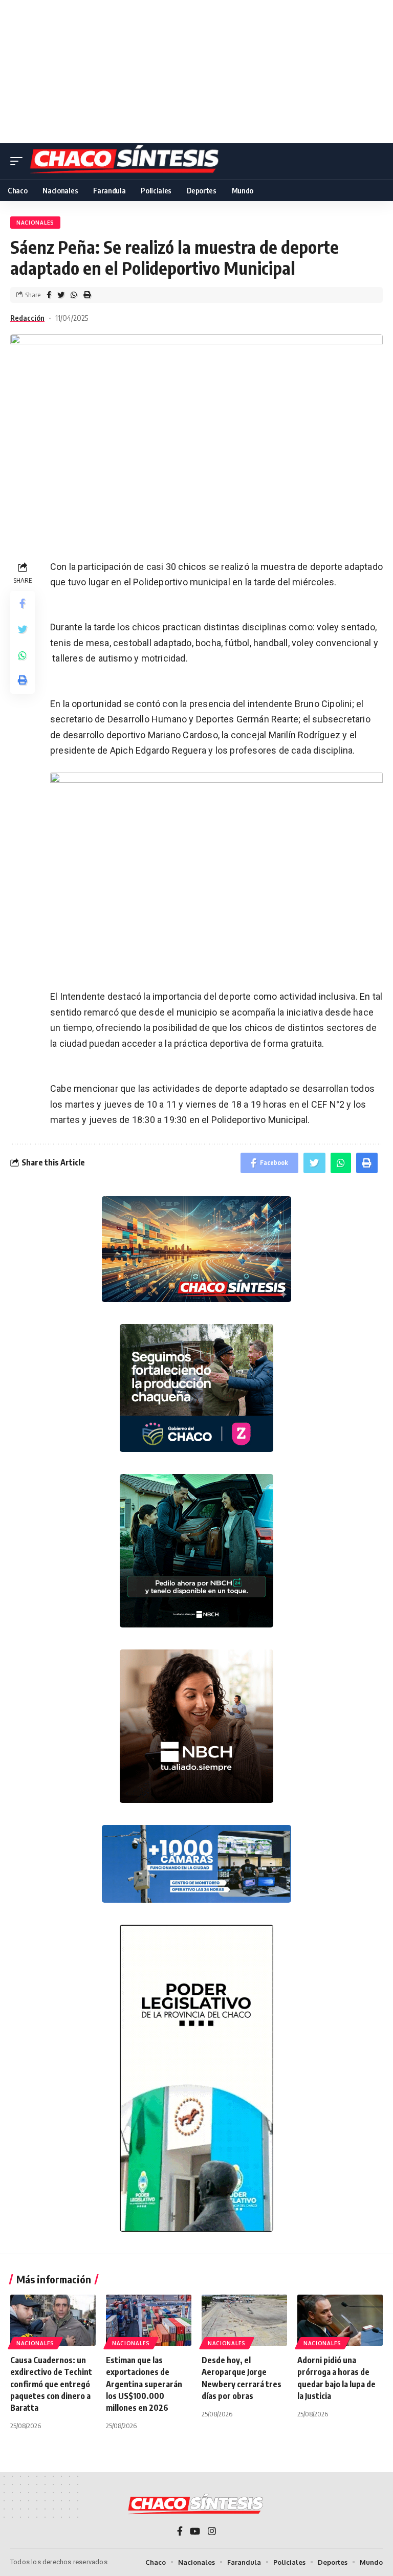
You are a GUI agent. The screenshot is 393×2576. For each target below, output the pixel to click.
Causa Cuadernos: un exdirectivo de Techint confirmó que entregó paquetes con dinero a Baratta (51, 2384)
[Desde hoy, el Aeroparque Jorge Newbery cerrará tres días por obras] (244, 2320)
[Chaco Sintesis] (126, 161)
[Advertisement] (196, 72)
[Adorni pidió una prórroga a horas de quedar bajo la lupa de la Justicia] (340, 2320)
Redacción (27, 318)
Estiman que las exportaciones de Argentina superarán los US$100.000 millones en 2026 (144, 2384)
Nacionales (35, 223)
